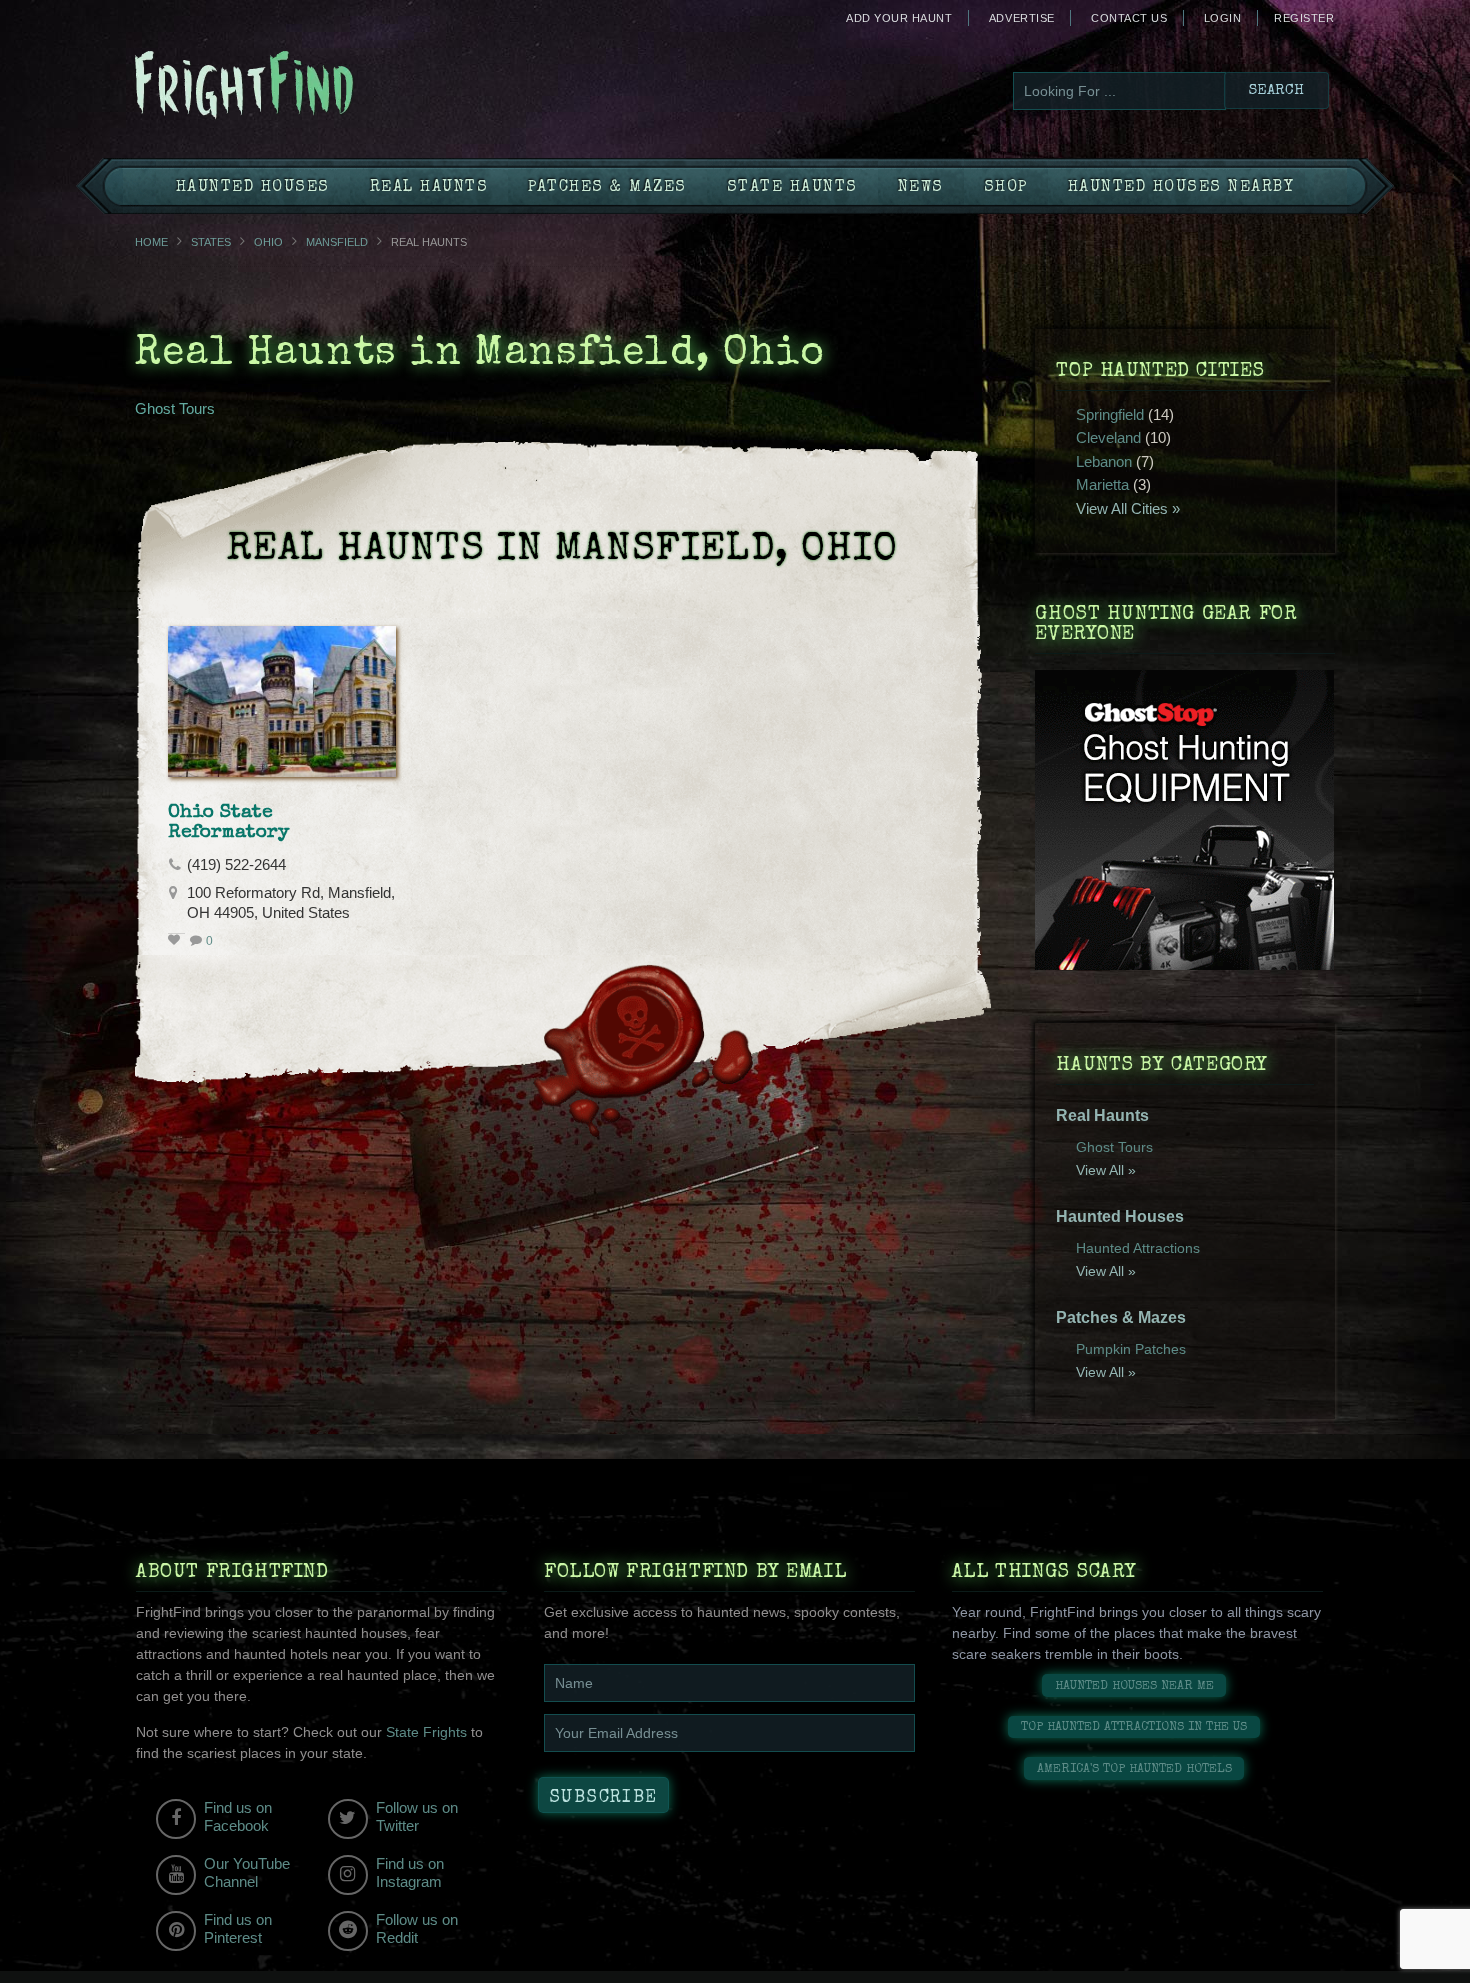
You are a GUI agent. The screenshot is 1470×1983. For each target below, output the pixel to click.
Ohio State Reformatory (228, 823)
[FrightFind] (325, 86)
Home (151, 242)
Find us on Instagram (410, 1872)
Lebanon (1104, 461)
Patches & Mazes (607, 188)
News (921, 188)
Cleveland (1108, 437)
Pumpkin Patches (1131, 1349)
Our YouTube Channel (247, 1872)
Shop (1006, 188)
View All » (1106, 1170)
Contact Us (1129, 18)
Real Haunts (429, 188)
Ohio (268, 242)
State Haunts (792, 188)
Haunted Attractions (1138, 1248)
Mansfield (337, 242)
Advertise (1022, 18)
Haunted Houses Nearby (1181, 188)
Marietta (1102, 484)
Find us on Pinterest (238, 1928)
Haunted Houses (253, 188)
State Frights (426, 1732)
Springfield (1110, 414)
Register (1304, 18)
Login (1223, 18)
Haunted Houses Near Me (1134, 1686)
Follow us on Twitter (417, 1816)
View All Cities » (1128, 508)
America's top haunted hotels (1134, 1769)
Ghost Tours (175, 408)
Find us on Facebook (238, 1816)
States (211, 242)
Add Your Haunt (899, 18)
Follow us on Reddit (417, 1928)
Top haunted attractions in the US (1134, 1727)
